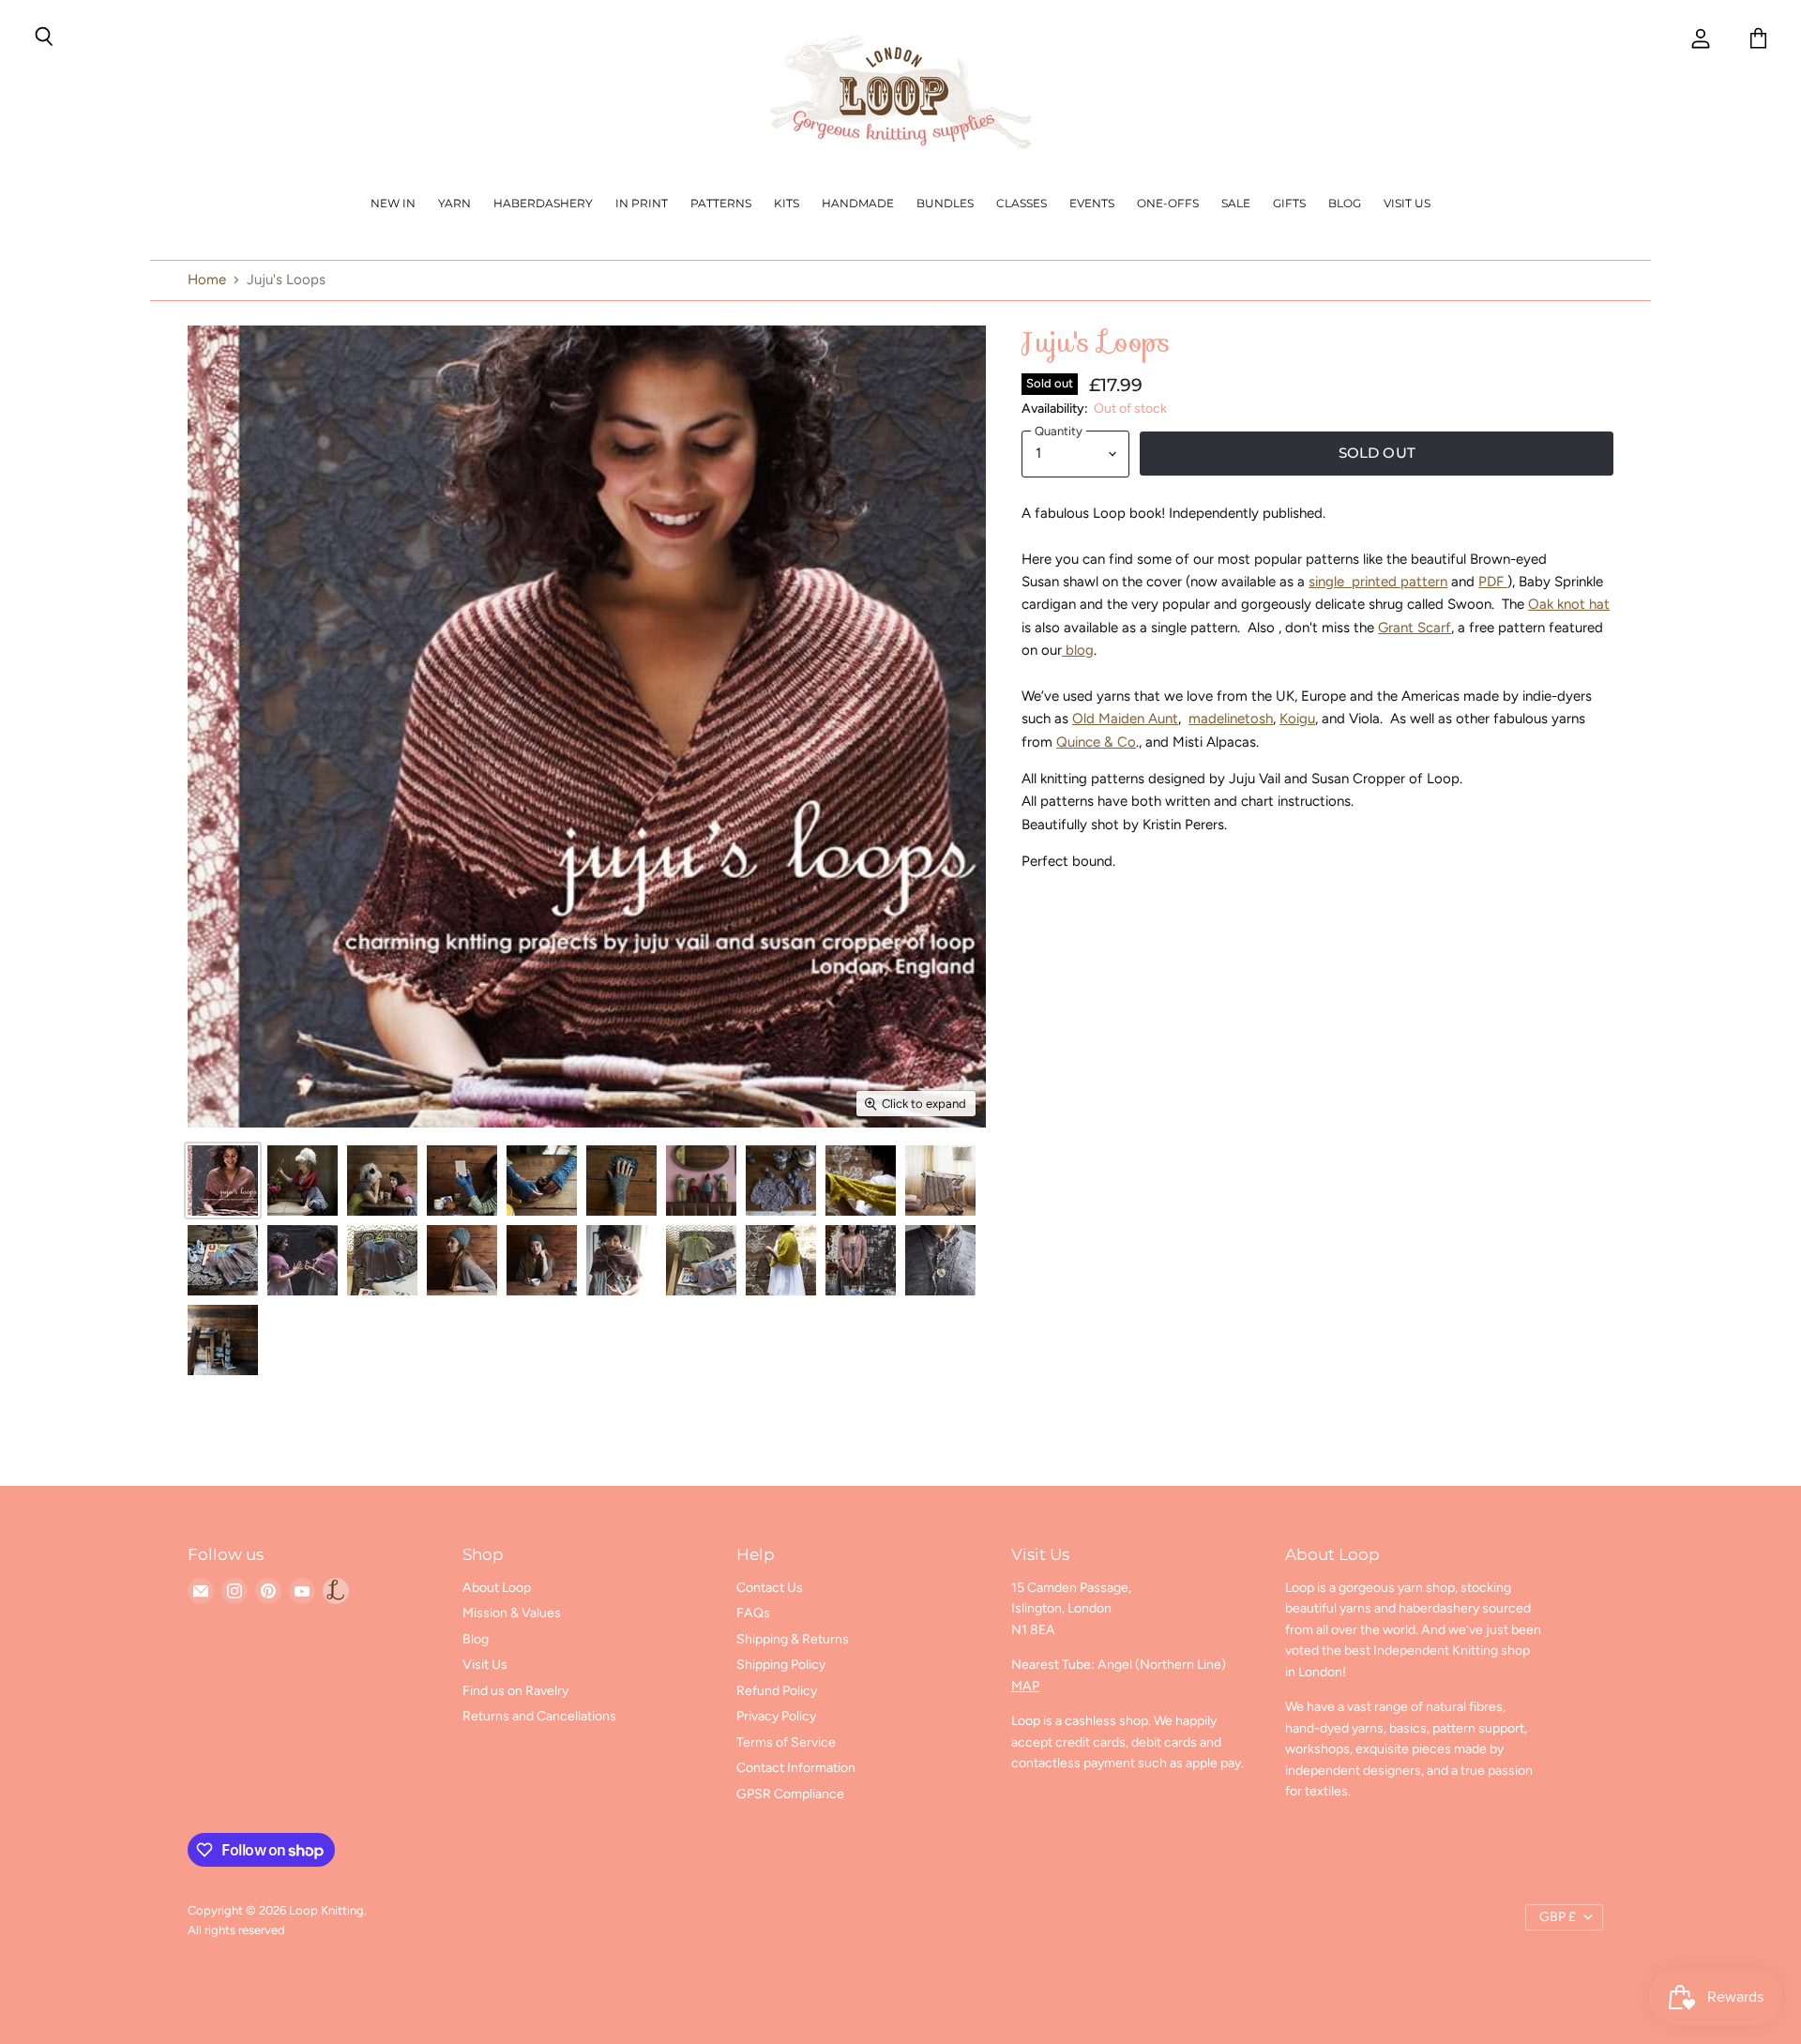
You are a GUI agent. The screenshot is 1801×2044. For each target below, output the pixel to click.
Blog (1345, 203)
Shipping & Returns (793, 1639)
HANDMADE (858, 203)
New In (393, 203)
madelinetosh (1231, 719)
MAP (1025, 1686)
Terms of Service (786, 1742)
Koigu (1297, 719)
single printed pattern (1378, 582)
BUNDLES (945, 203)
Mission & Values (512, 1613)
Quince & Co (1096, 742)
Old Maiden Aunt (1125, 719)
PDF (1493, 582)
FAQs (753, 1613)
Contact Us (770, 1588)
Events (1092, 203)
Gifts (1289, 203)
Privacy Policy (776, 1716)
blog (1078, 650)
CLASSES (1022, 203)
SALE (1236, 203)
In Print (642, 203)
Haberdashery (543, 203)
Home (207, 280)
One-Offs (1168, 203)
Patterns (721, 203)
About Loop (497, 1588)
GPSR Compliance (790, 1794)
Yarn (454, 203)
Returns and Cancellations (539, 1716)
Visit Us (1407, 203)
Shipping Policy (781, 1665)
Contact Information (796, 1768)
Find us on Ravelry (515, 1691)
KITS (787, 203)
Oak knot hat (1569, 604)
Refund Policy (777, 1691)
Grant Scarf (1415, 628)
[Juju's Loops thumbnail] (223, 1181)
